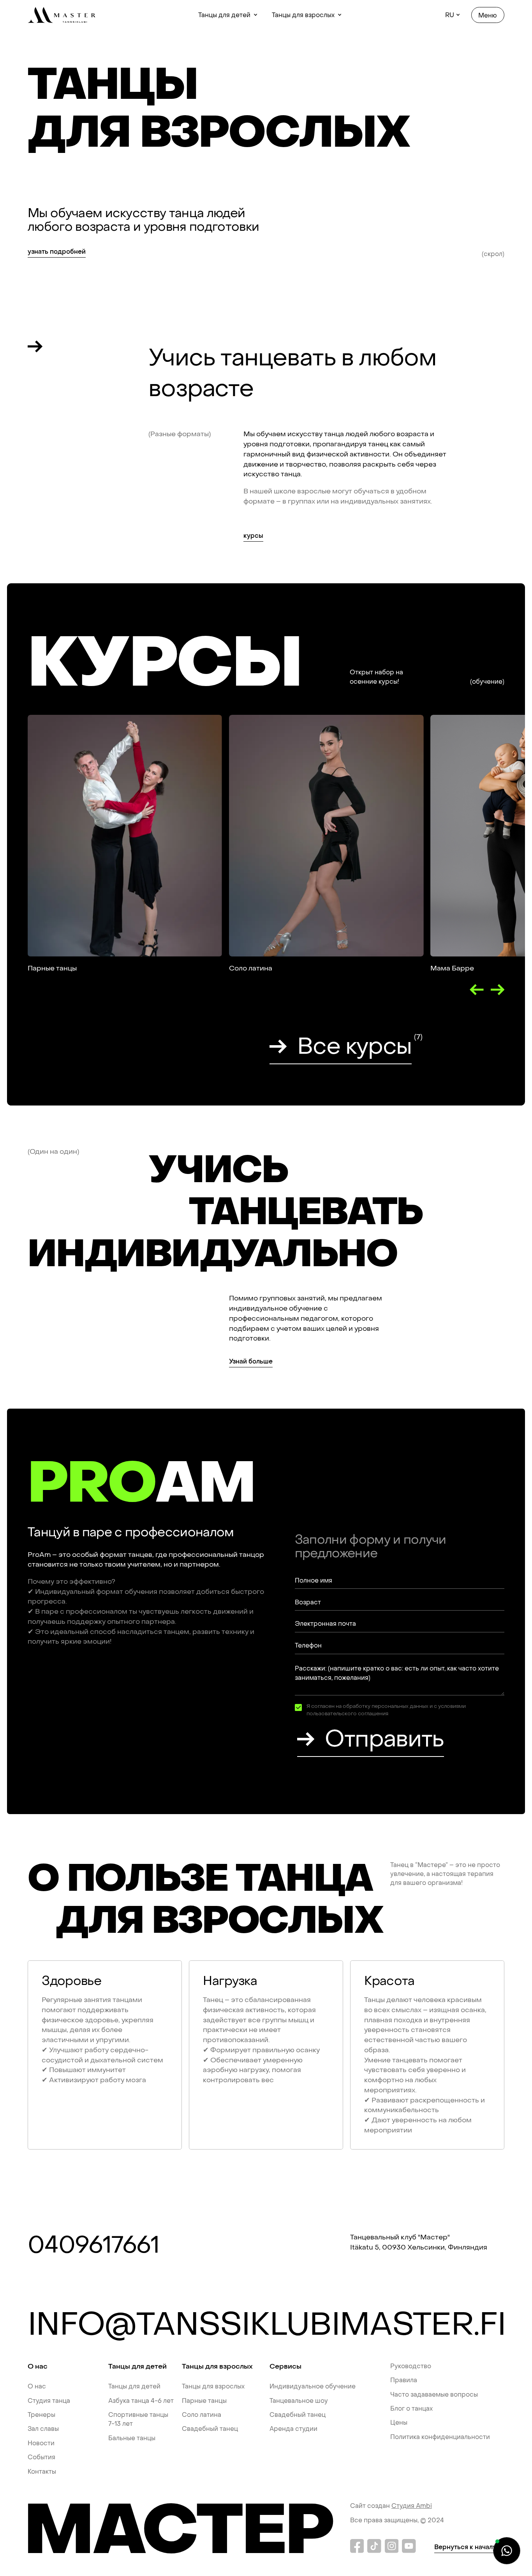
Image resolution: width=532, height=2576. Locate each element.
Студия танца (49, 2401)
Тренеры (41, 2415)
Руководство (411, 2366)
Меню (488, 15)
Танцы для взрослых (213, 2386)
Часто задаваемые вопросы (434, 2394)
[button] (228, 15)
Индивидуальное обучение (313, 2386)
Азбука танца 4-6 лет (141, 2401)
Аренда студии (293, 2429)
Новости (41, 2443)
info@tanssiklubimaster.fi (266, 2325)
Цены (399, 2422)
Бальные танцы (132, 2438)
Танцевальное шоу (299, 2401)
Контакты (42, 2472)
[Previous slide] (477, 990)
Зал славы (43, 2429)
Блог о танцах (411, 2408)
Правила (404, 2380)
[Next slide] (498, 990)
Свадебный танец (210, 2429)
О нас (37, 2386)
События (41, 2457)
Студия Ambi (412, 2506)
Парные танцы (204, 2401)
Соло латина (202, 2415)
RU (450, 15)
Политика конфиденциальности (440, 2437)
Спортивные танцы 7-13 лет (138, 2419)
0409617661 (93, 2245)
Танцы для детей (134, 2386)
